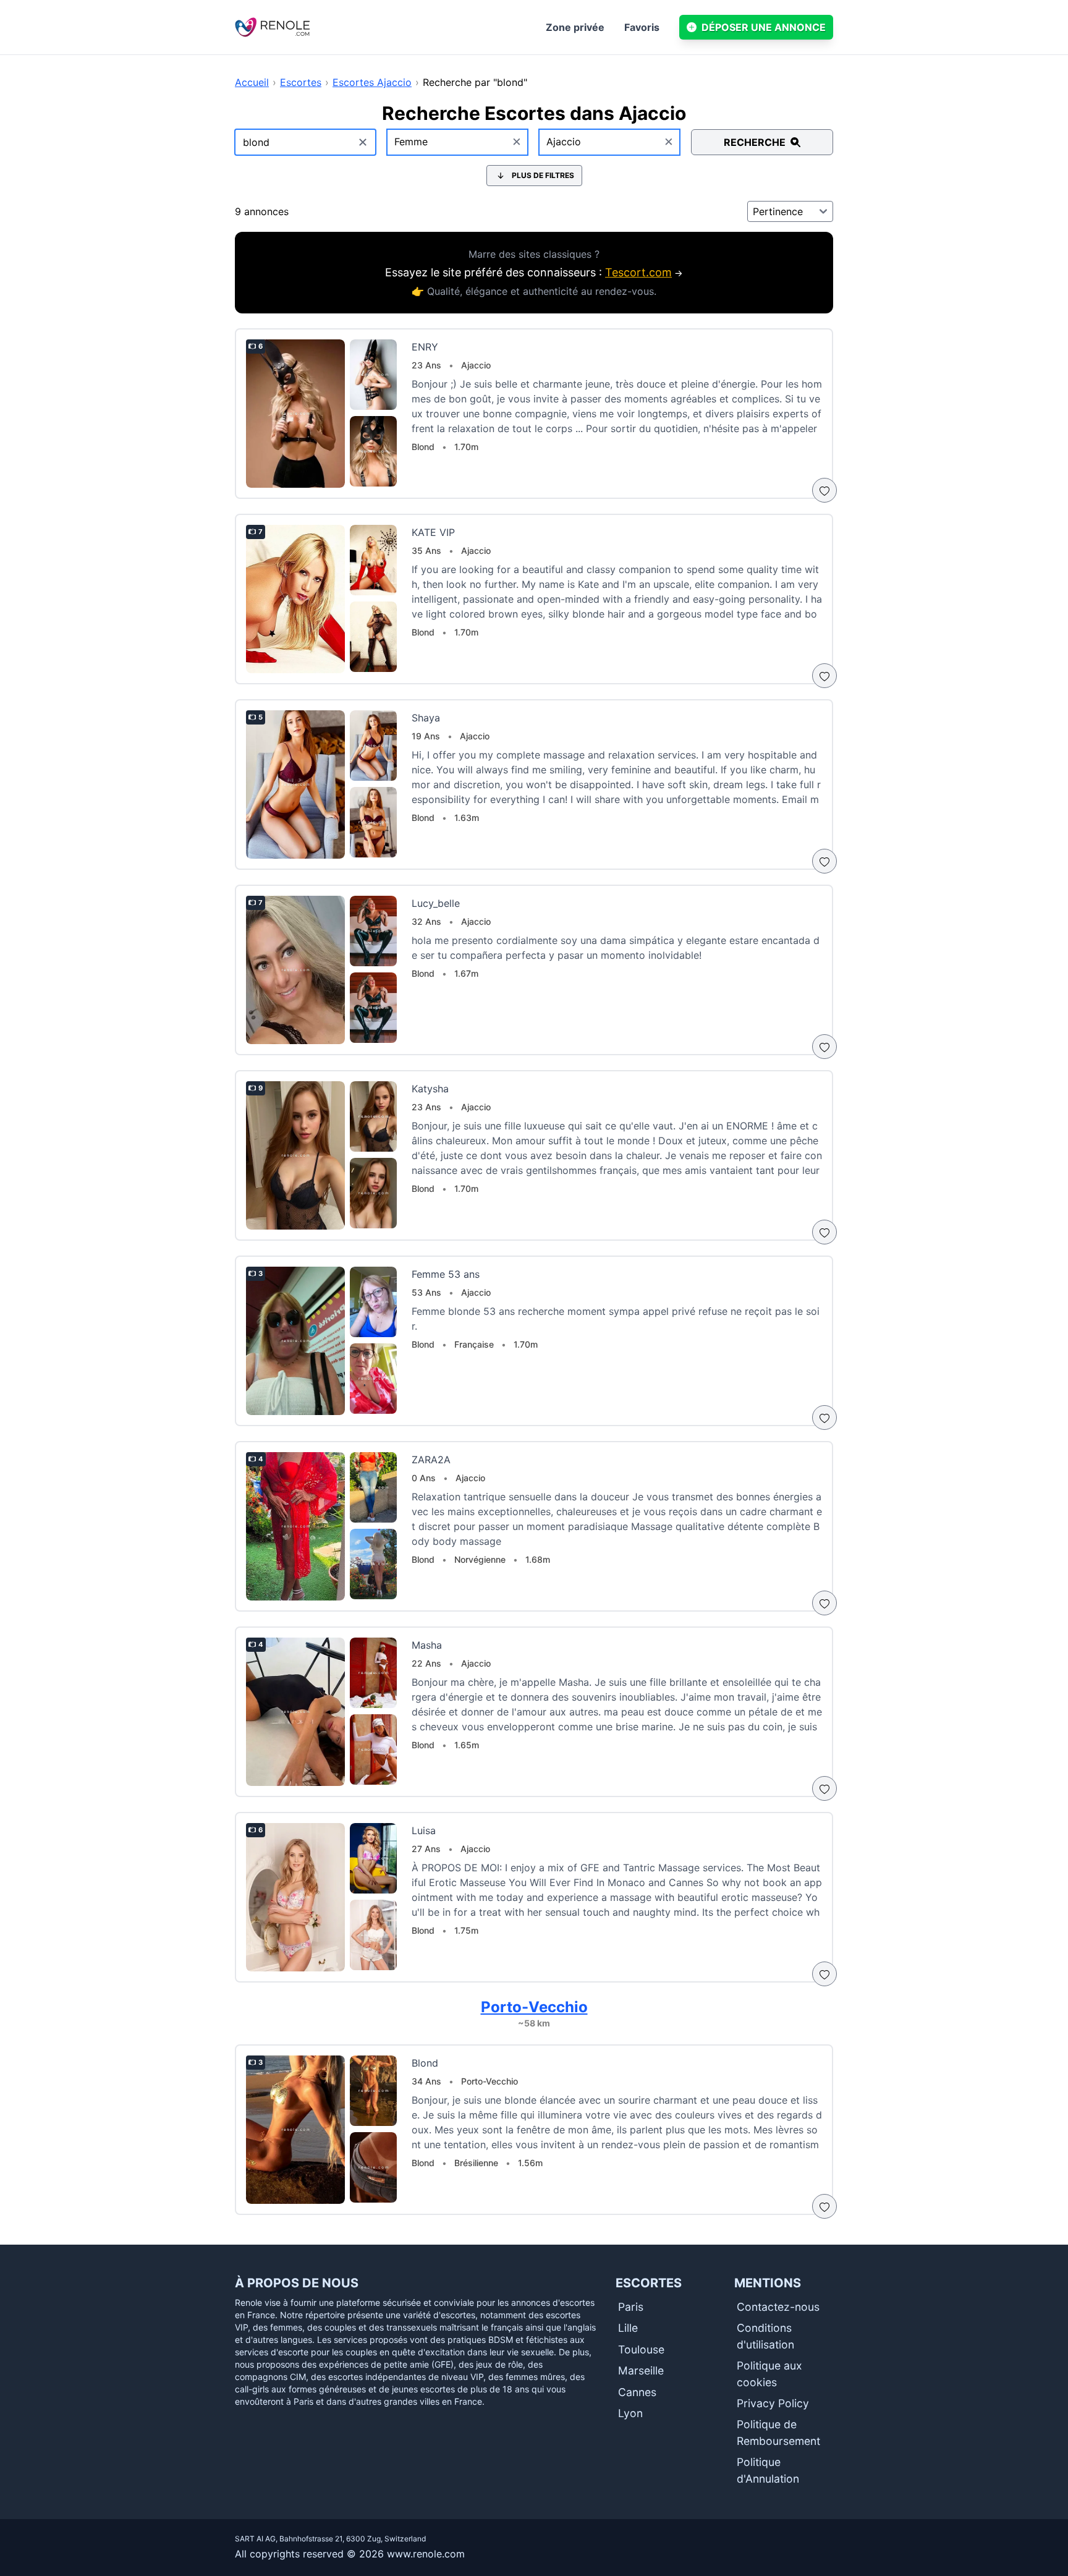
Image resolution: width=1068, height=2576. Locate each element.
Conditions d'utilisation (765, 2336)
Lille (628, 2328)
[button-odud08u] (824, 490)
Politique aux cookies (769, 2374)
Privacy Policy (773, 2403)
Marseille (641, 2370)
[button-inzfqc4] (824, 1974)
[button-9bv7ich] (824, 2206)
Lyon (630, 2413)
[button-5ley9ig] (824, 1788)
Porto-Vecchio (534, 2007)
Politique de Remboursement (778, 2432)
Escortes (301, 82)
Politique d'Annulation (768, 2470)
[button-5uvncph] (824, 1232)
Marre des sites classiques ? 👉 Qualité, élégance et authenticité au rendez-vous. (534, 273)
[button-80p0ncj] (824, 1418)
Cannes (637, 2392)
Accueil (252, 82)
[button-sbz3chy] (824, 1603)
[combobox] (458, 142)
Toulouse (641, 2349)
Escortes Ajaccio (372, 82)
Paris (631, 2307)
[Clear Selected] (517, 142)
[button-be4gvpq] (824, 1047)
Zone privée (575, 27)
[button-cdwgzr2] (824, 861)
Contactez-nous (778, 2307)
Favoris (642, 27)
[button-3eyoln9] (824, 676)
